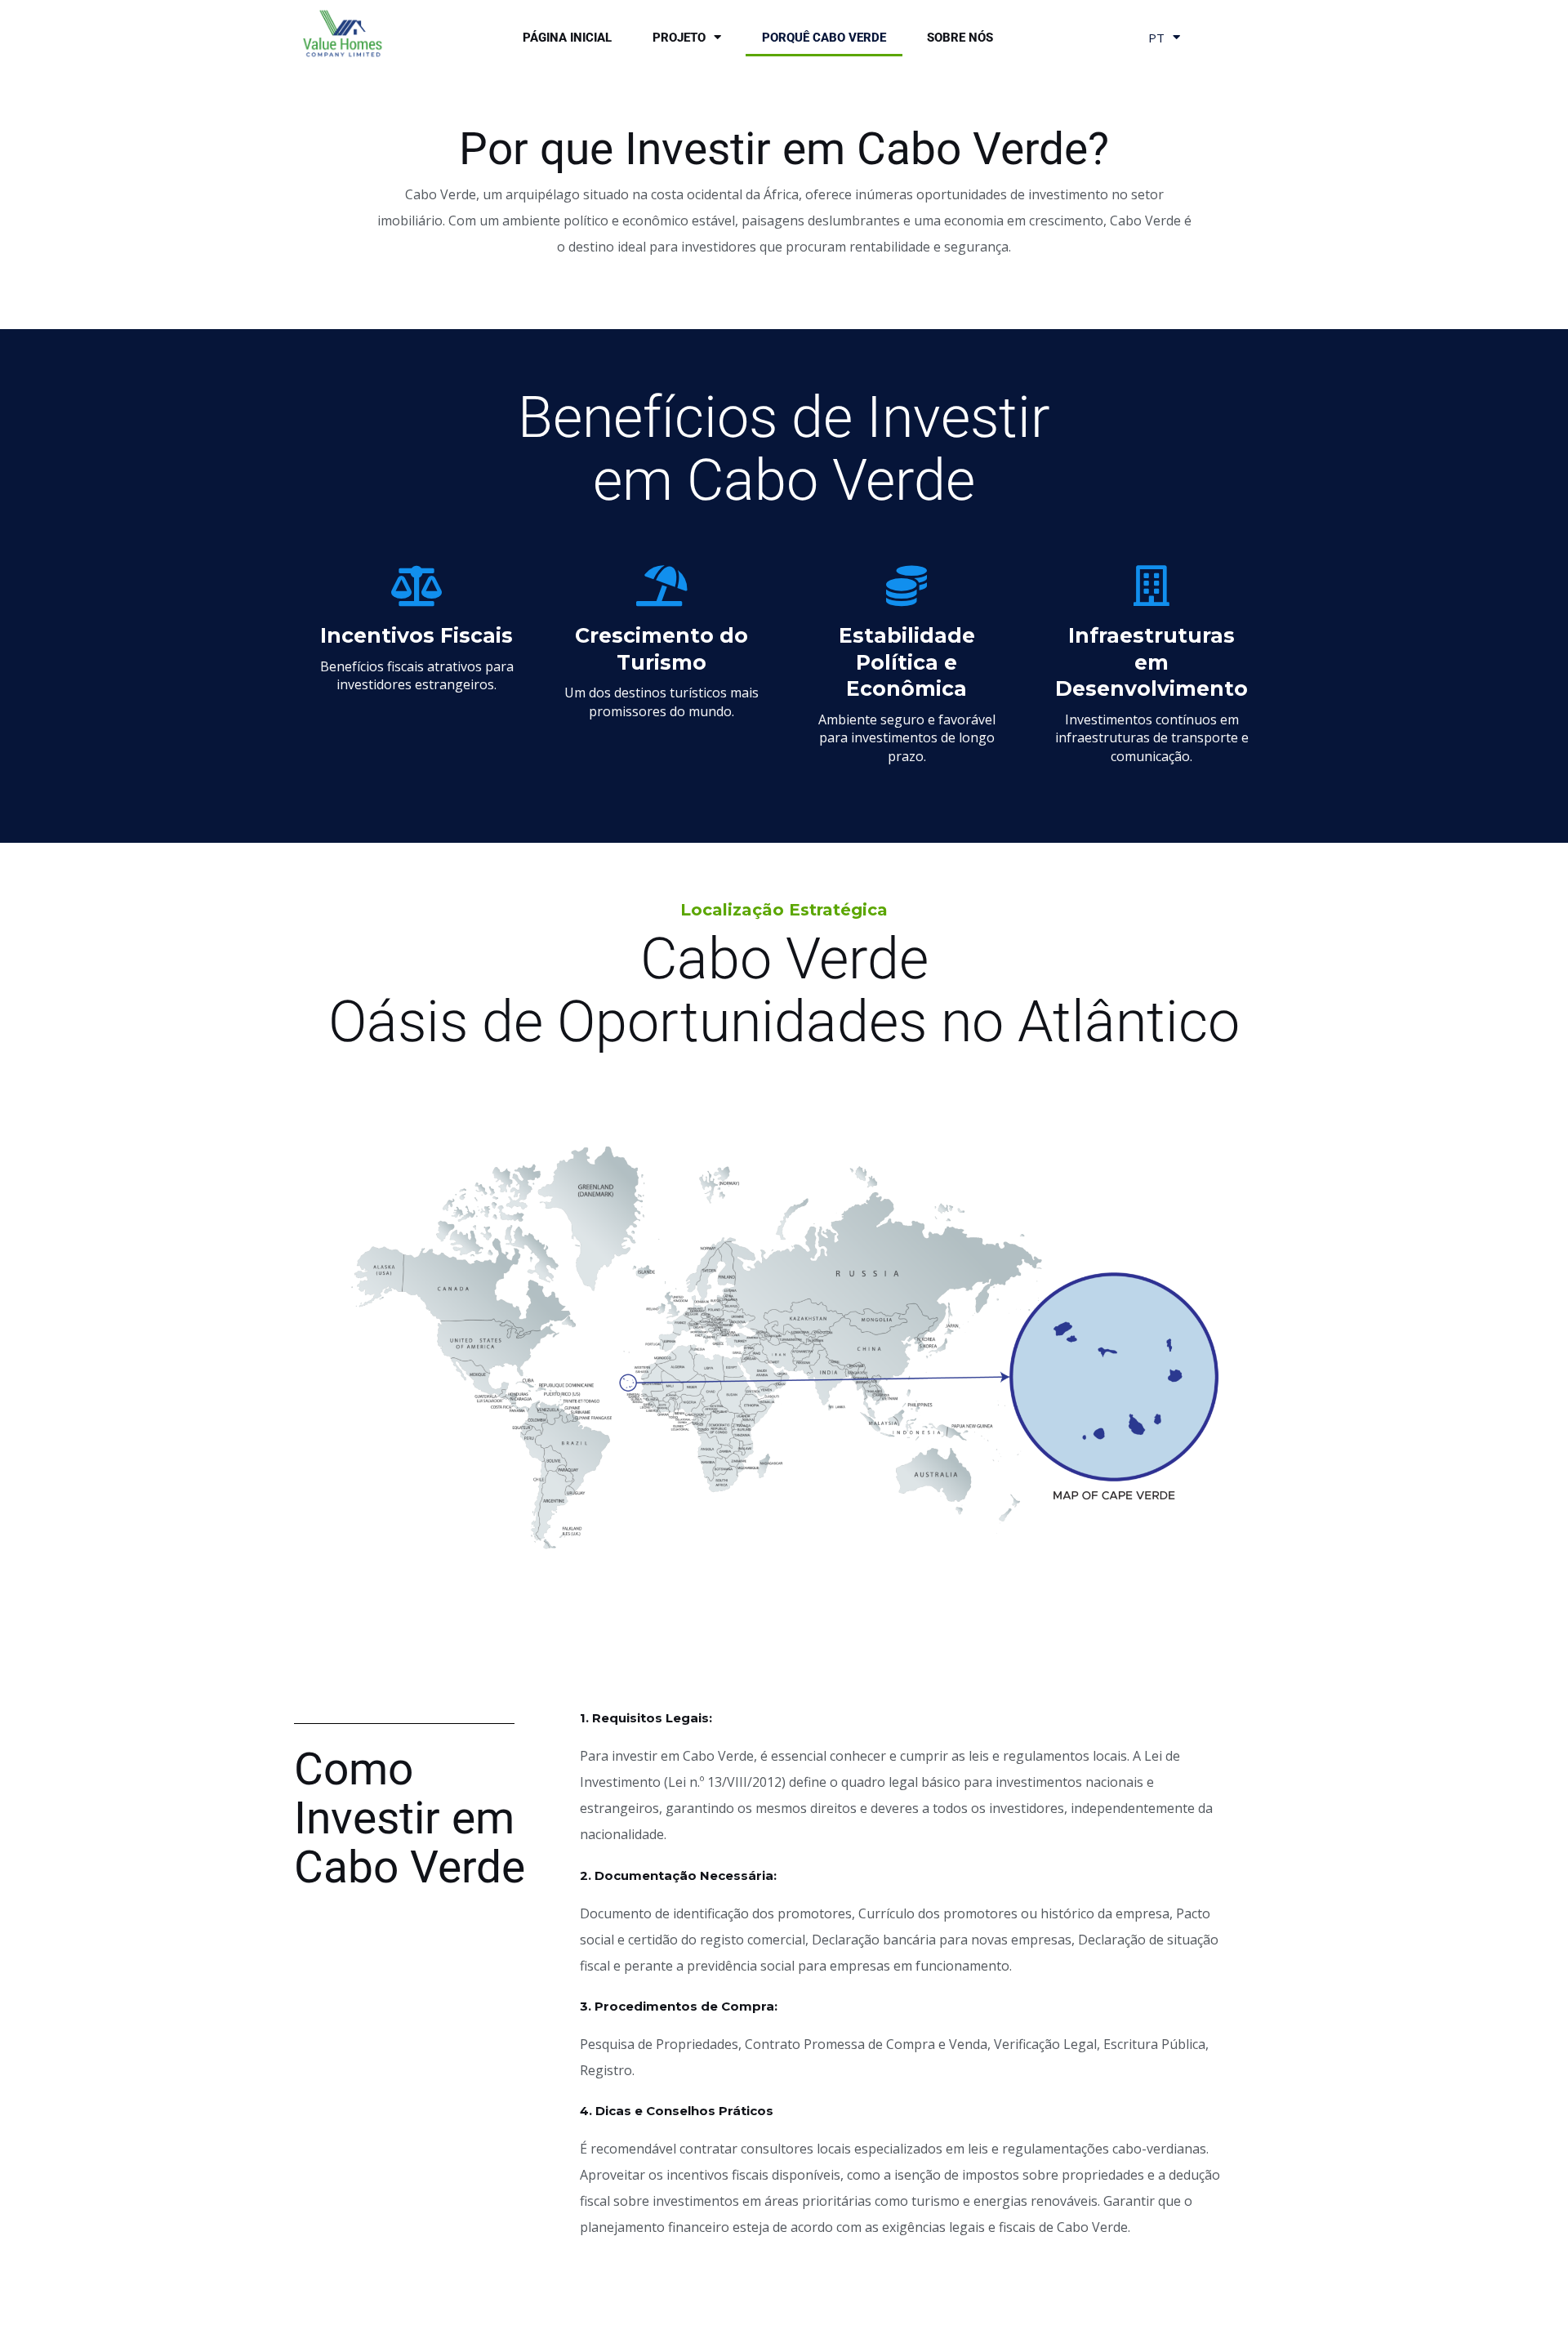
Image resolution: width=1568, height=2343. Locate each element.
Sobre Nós (960, 38)
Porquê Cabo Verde (824, 38)
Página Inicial (567, 38)
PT (1156, 38)
